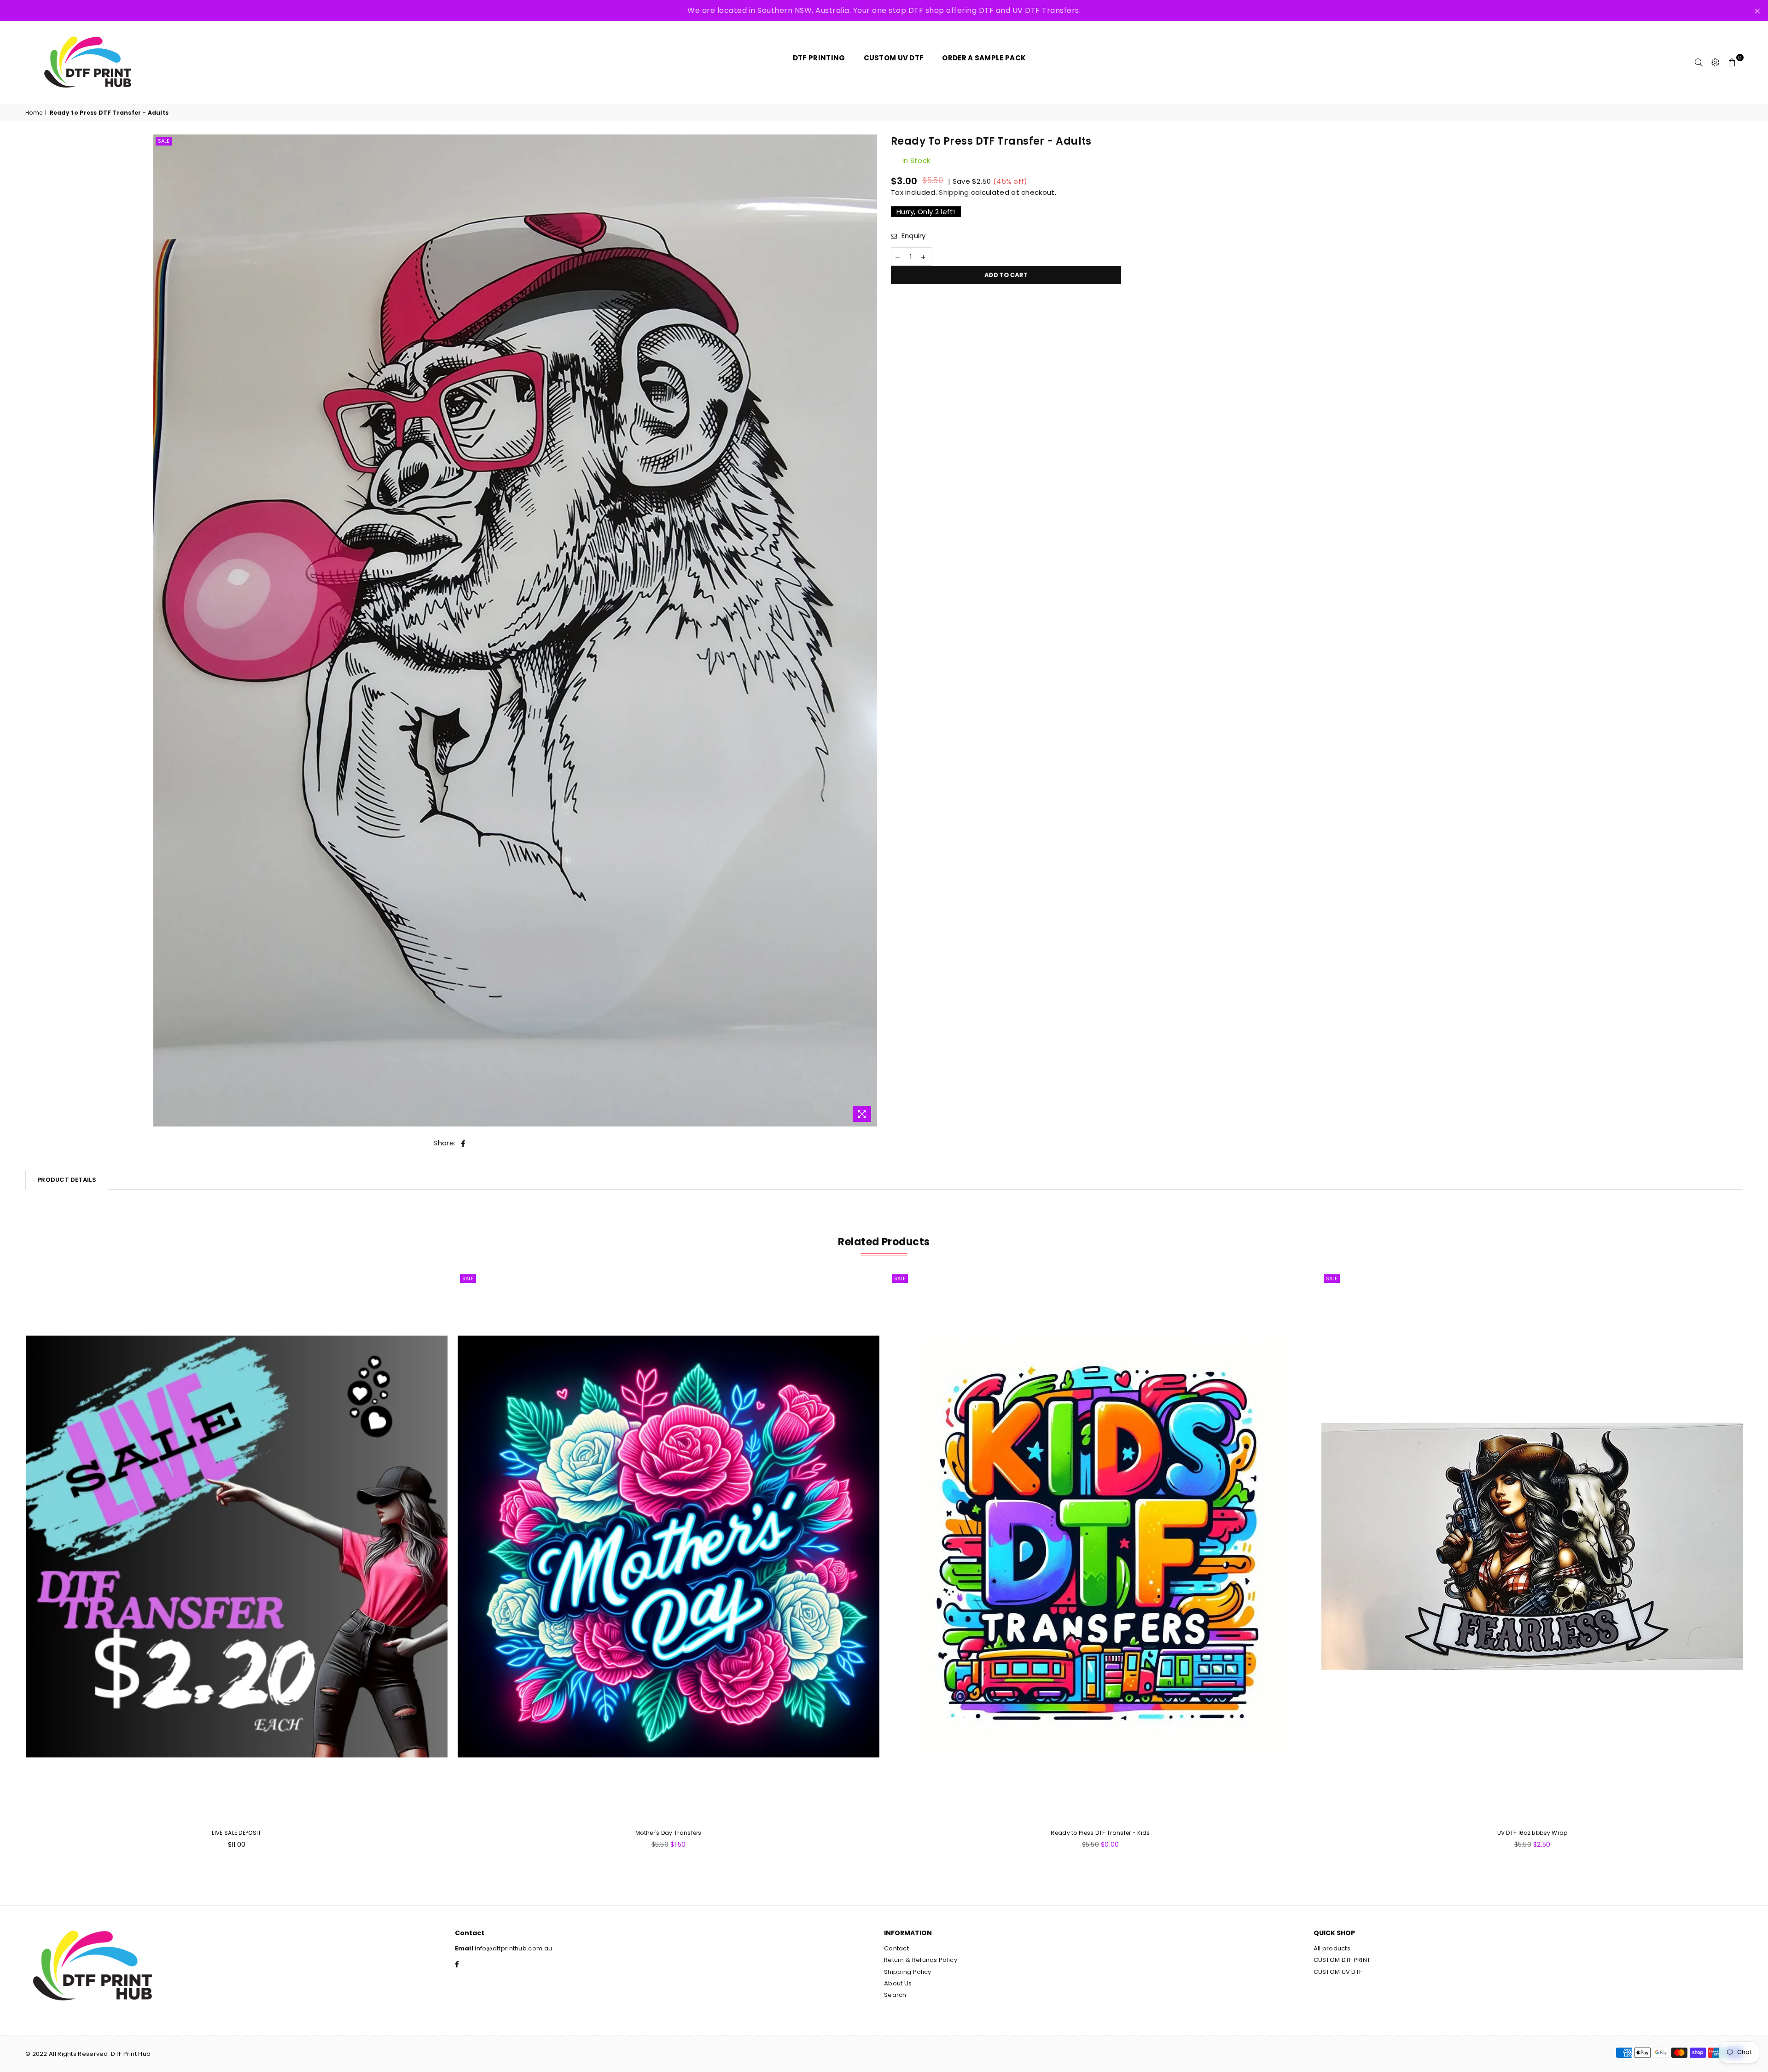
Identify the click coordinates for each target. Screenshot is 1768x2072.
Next (1758, 1565)
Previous (10, 1565)
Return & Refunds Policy (921, 1960)
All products (1332, 1948)
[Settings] (1716, 62)
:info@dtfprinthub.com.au (513, 1948)
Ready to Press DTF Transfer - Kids (1100, 1833)
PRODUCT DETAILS (67, 1180)
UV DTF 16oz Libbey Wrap (1532, 1833)
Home (34, 113)
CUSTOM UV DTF (1338, 1972)
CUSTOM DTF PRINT (1342, 1960)
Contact (896, 1948)
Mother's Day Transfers (669, 1833)
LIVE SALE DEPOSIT (236, 1833)
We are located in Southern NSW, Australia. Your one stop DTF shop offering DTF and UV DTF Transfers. (884, 10)
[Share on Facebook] (463, 1143)
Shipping (954, 192)
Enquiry (912, 236)
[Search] (1699, 62)
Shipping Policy (908, 1972)
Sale (164, 141)
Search (895, 1995)
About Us (898, 1983)
